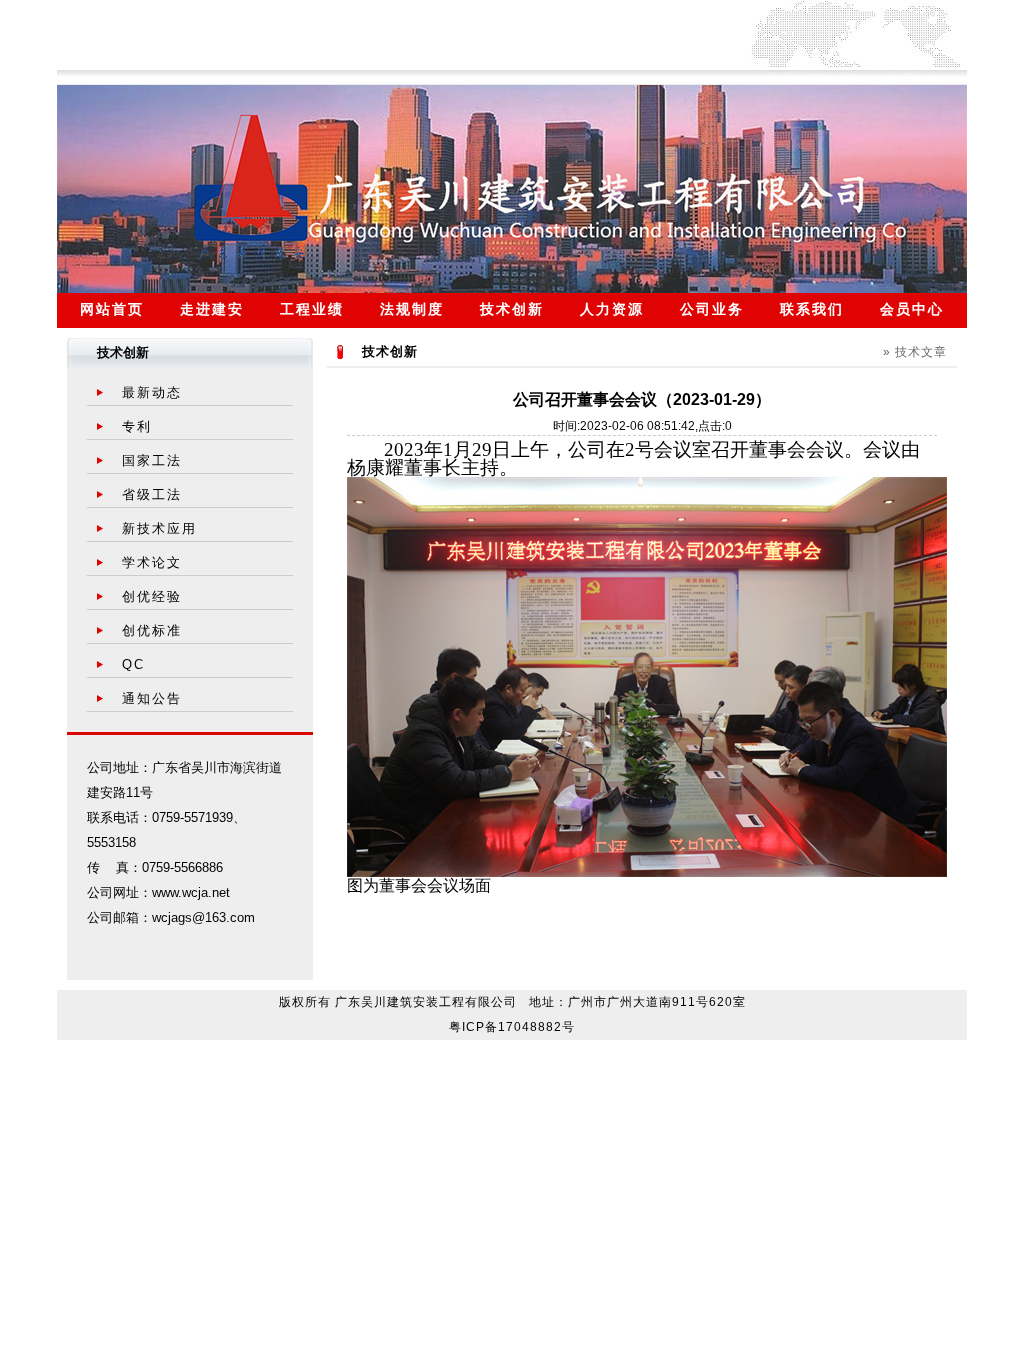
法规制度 (412, 309)
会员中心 (912, 309)
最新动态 (152, 392)
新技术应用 (159, 528)
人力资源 (612, 309)
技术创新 (512, 309)
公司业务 (712, 309)
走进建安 (212, 309)
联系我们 (812, 309)
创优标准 (152, 630)
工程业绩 (312, 309)
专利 (137, 426)
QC (133, 664)
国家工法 (152, 460)
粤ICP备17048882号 (512, 1027)
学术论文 (152, 562)
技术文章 (921, 352)
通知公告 (152, 698)
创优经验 (152, 596)
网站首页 (112, 309)
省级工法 (152, 494)
